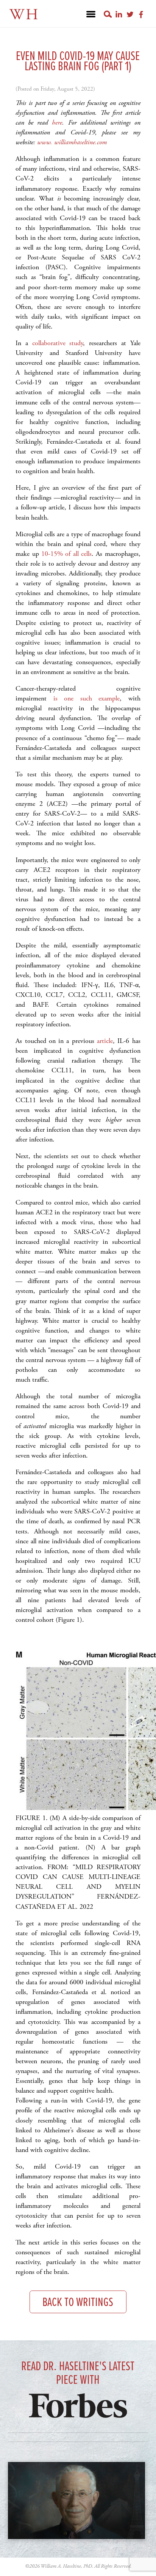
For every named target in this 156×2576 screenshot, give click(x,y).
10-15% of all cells (66, 554)
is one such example (87, 698)
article (105, 1041)
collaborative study (58, 343)
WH (24, 15)
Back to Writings (78, 2303)
